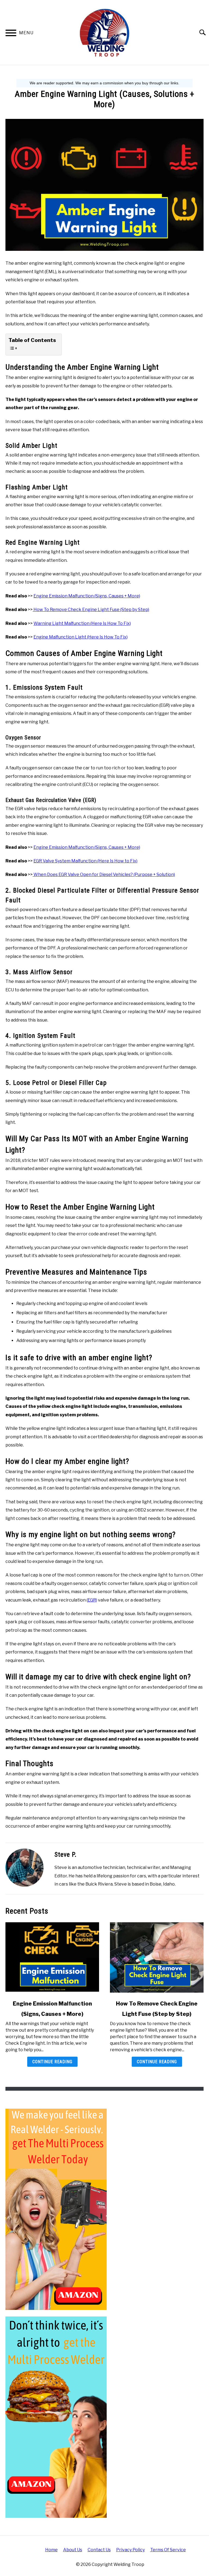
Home (51, 2550)
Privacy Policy (130, 2550)
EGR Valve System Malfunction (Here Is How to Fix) (85, 861)
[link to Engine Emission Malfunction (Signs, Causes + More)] (52, 1958)
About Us (73, 2550)
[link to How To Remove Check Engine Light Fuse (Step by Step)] (157, 1958)
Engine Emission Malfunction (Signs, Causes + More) (87, 596)
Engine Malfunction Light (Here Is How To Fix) (81, 637)
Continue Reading (52, 2062)
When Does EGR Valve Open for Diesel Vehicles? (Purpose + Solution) (104, 874)
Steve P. (66, 1855)
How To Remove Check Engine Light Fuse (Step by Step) (91, 610)
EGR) (92, 1600)
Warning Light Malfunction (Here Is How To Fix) (82, 623)
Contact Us (99, 2550)
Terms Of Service (168, 2550)
